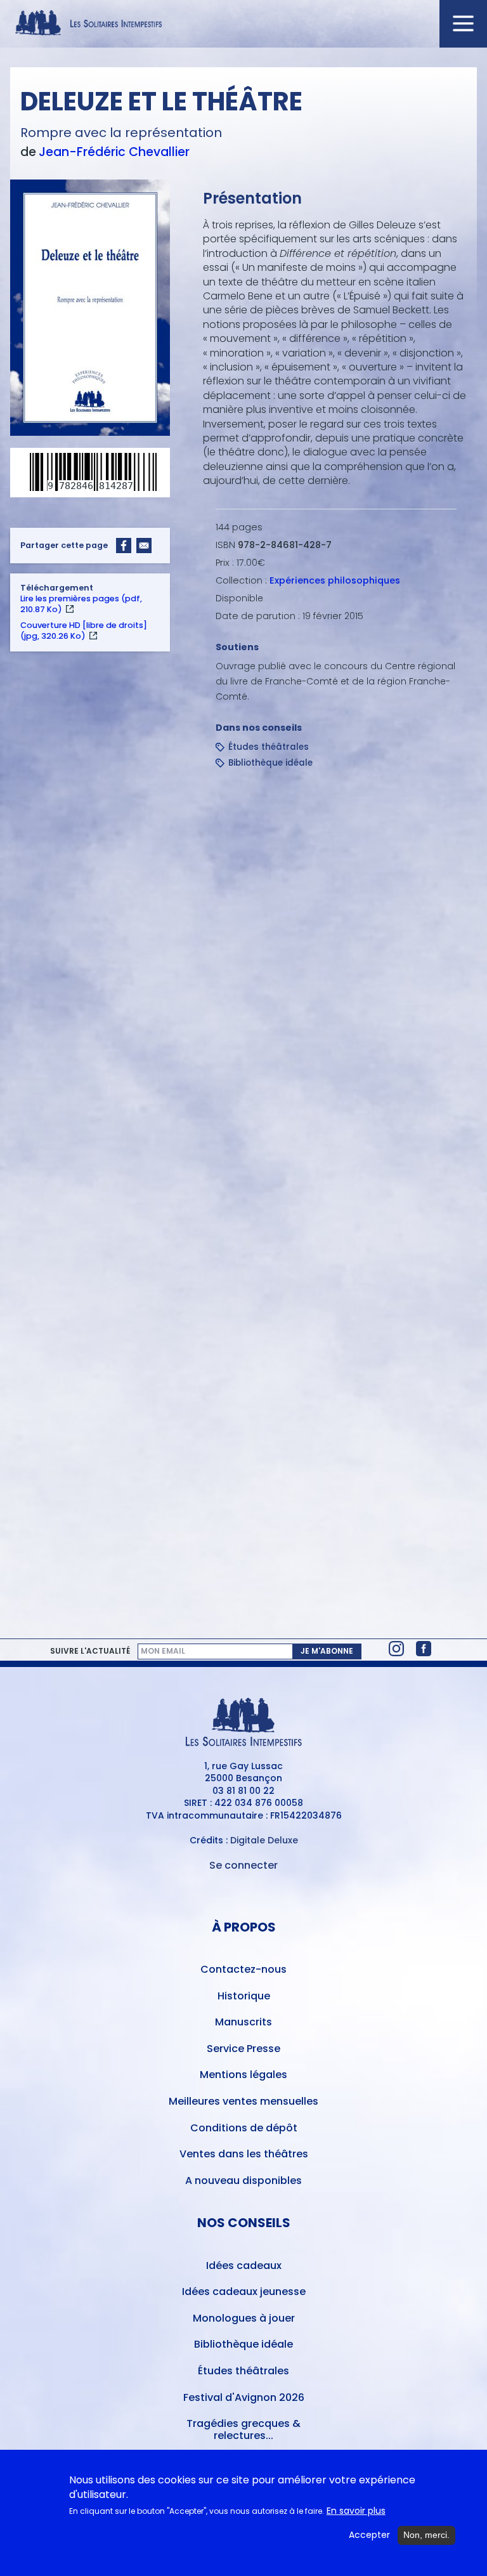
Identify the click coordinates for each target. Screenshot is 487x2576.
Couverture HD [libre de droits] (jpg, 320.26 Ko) (84, 631)
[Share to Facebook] (124, 546)
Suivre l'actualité (90, 1651)
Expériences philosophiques (335, 580)
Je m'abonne (327, 1651)
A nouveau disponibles (243, 2180)
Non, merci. (426, 2535)
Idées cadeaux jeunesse (244, 2292)
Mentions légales (243, 2075)
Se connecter (243, 1865)
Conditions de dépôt (244, 2128)
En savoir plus (356, 2511)
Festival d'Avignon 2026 (244, 2397)
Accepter (369, 2535)
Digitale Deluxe (264, 1840)
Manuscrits (243, 2022)
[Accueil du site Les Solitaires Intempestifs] (243, 24)
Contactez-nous (243, 1969)
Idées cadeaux (244, 2265)
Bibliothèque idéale (270, 763)
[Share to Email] (144, 546)
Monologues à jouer (244, 2318)
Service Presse (243, 2049)
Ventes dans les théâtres (244, 2154)
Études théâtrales (269, 747)
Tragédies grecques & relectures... (243, 2429)
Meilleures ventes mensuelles (243, 2101)
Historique (244, 1996)
